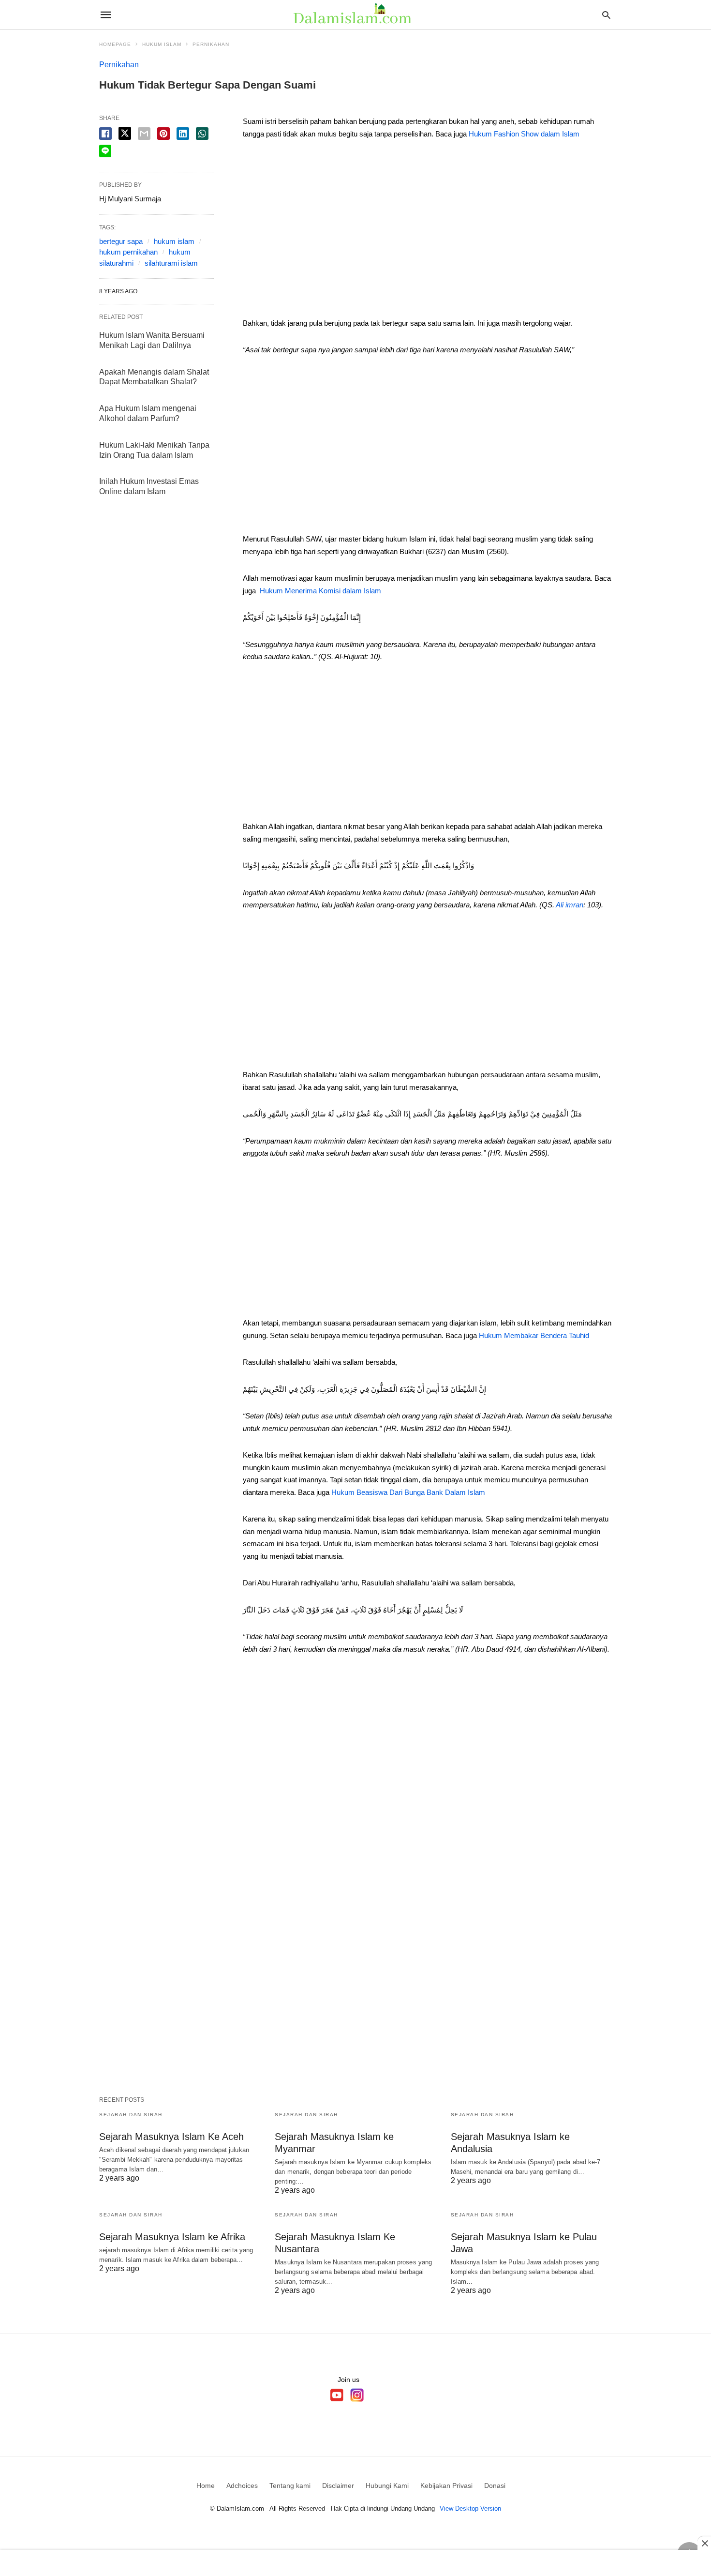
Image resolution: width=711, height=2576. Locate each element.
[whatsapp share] (202, 134)
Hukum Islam (162, 44)
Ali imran (570, 905)
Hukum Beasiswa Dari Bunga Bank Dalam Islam (408, 1492)
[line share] (105, 151)
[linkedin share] (183, 134)
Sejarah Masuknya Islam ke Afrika (172, 2237)
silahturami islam (171, 263)
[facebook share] (105, 134)
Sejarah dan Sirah (131, 2115)
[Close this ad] (704, 2543)
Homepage (115, 44)
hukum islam (174, 241)
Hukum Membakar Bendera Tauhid (534, 1335)
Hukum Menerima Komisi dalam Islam (320, 591)
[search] (606, 15)
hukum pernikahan (128, 252)
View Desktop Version (470, 2508)
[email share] (144, 134)
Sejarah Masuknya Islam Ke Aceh (171, 2137)
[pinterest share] (163, 134)
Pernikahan (211, 44)
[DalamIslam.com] (355, 15)
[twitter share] (125, 133)
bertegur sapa (121, 241)
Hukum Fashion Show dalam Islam (524, 134)
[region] (427, 232)
